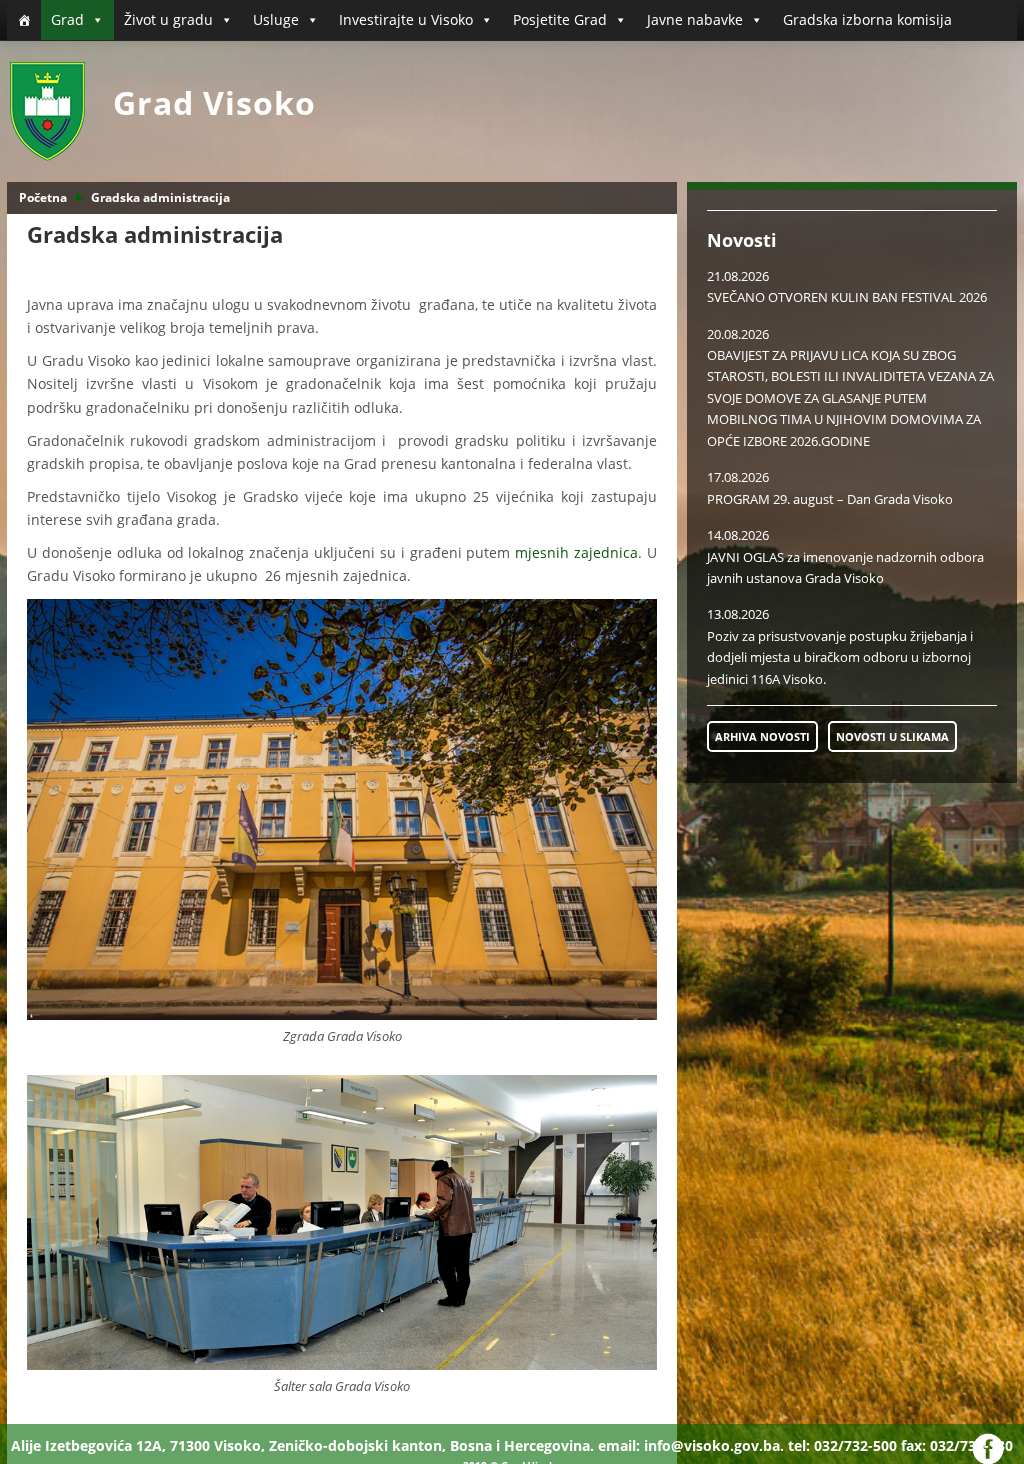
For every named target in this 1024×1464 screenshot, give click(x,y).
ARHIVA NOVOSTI (762, 736)
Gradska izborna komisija (867, 19)
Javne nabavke (695, 19)
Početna (43, 197)
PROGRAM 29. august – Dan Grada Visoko (830, 499)
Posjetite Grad (560, 19)
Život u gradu (168, 19)
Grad (67, 19)
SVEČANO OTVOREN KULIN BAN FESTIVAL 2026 (847, 297)
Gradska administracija (160, 197)
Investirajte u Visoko (406, 19)
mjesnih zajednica (576, 552)
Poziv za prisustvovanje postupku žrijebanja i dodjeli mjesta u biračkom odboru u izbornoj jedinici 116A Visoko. (840, 657)
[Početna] (24, 20)
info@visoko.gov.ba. (714, 1445)
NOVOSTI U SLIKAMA (892, 736)
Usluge (276, 19)
